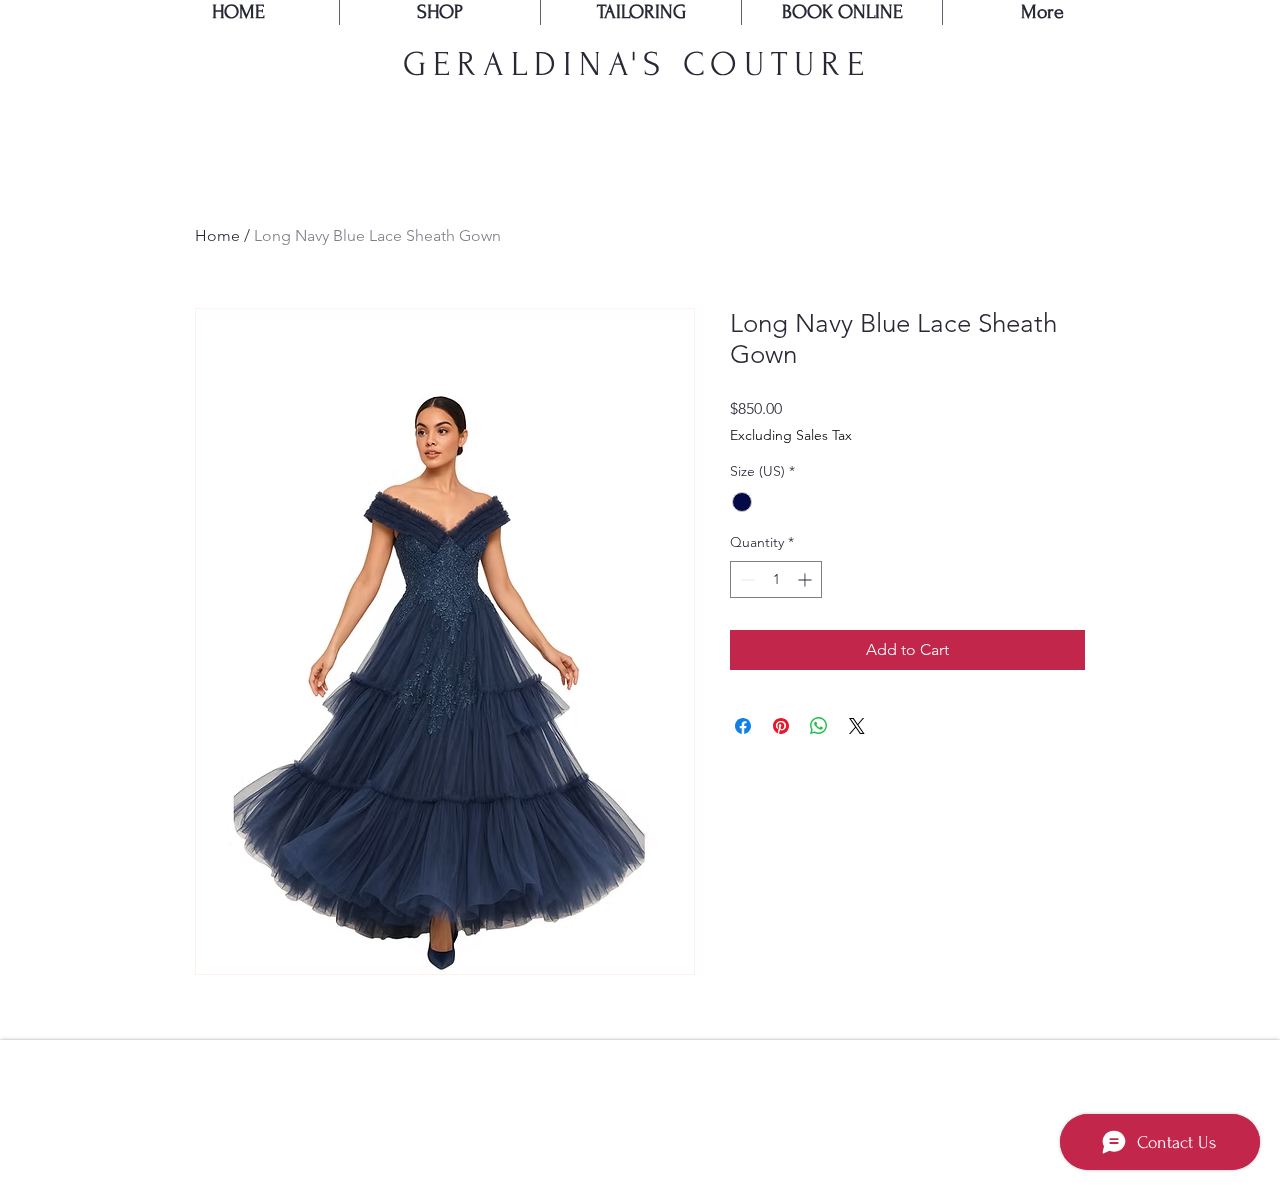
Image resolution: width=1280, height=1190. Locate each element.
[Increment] (806, 579)
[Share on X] (857, 726)
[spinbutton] (776, 579)
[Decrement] (745, 579)
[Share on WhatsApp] (819, 726)
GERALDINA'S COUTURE (637, 64)
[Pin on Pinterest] (781, 726)
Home (217, 235)
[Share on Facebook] (743, 726)
